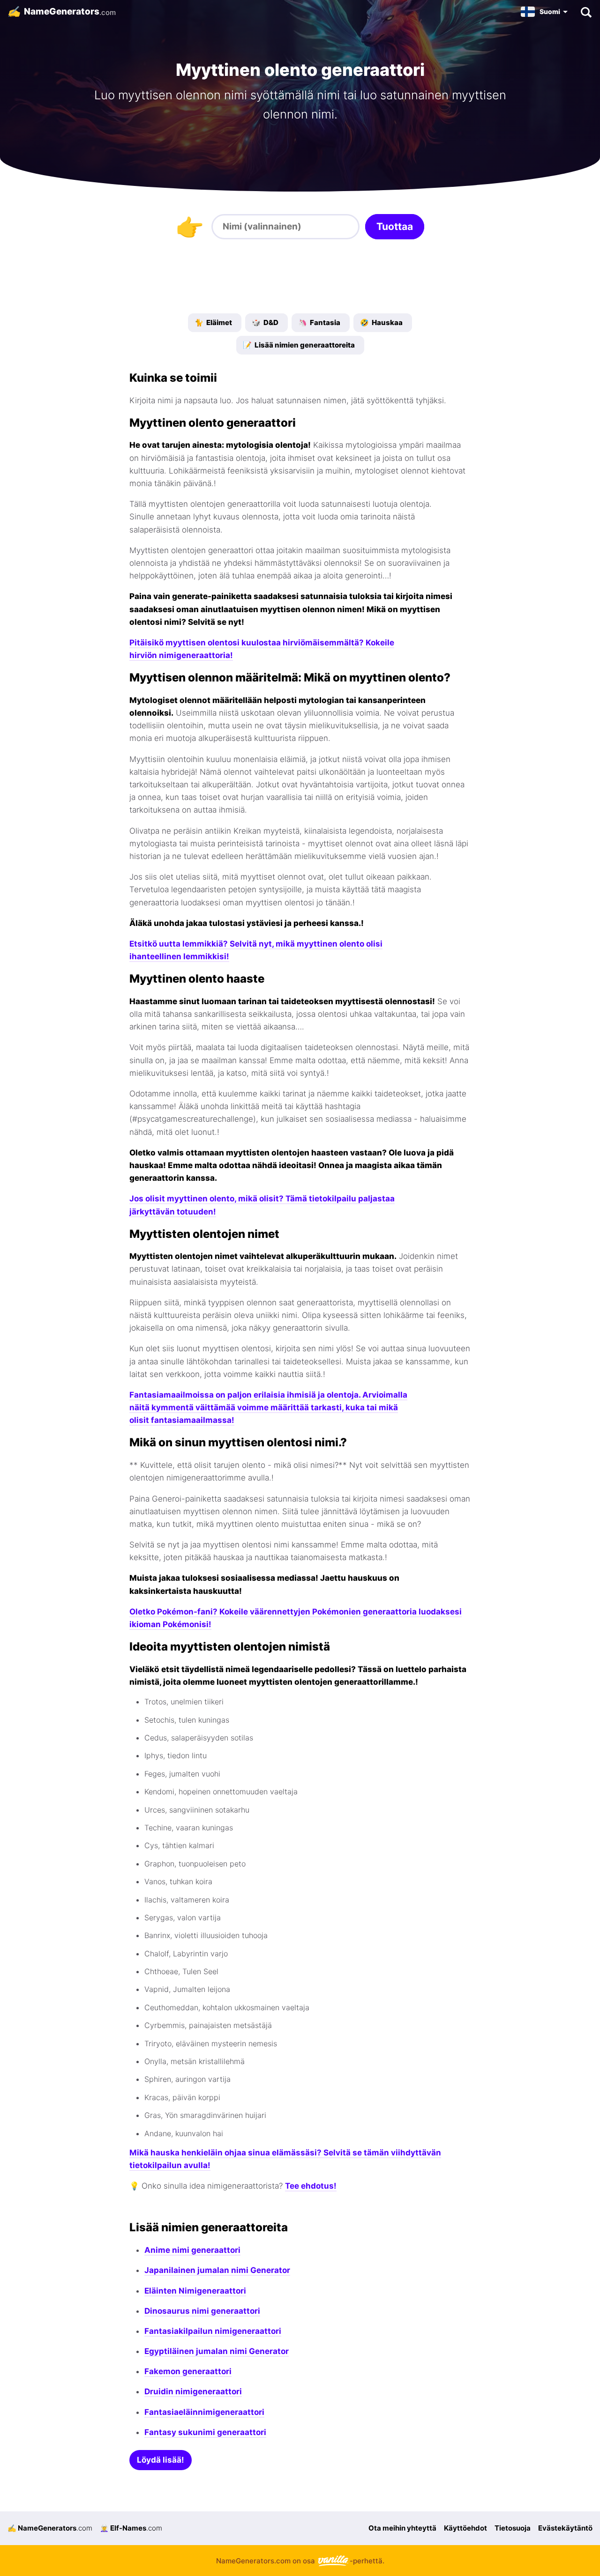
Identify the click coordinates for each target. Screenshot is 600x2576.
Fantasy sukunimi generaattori (205, 2432)
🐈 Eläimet (213, 322)
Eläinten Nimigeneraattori (195, 2291)
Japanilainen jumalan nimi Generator (217, 2270)
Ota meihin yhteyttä (402, 2528)
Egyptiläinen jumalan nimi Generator (217, 2351)
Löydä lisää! (161, 2460)
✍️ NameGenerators (50, 2528)
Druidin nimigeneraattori (193, 2391)
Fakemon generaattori (188, 2371)
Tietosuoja (513, 2528)
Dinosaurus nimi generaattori (202, 2311)
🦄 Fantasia (319, 322)
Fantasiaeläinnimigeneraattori (204, 2412)
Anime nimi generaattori (192, 2250)
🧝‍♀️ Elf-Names (131, 2528)
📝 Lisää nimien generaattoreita (299, 345)
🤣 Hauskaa (381, 322)
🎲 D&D (265, 322)
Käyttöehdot (465, 2528)
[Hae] (586, 12)
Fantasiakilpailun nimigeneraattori (213, 2331)
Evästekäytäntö (565, 2528)
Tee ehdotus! (311, 2186)
